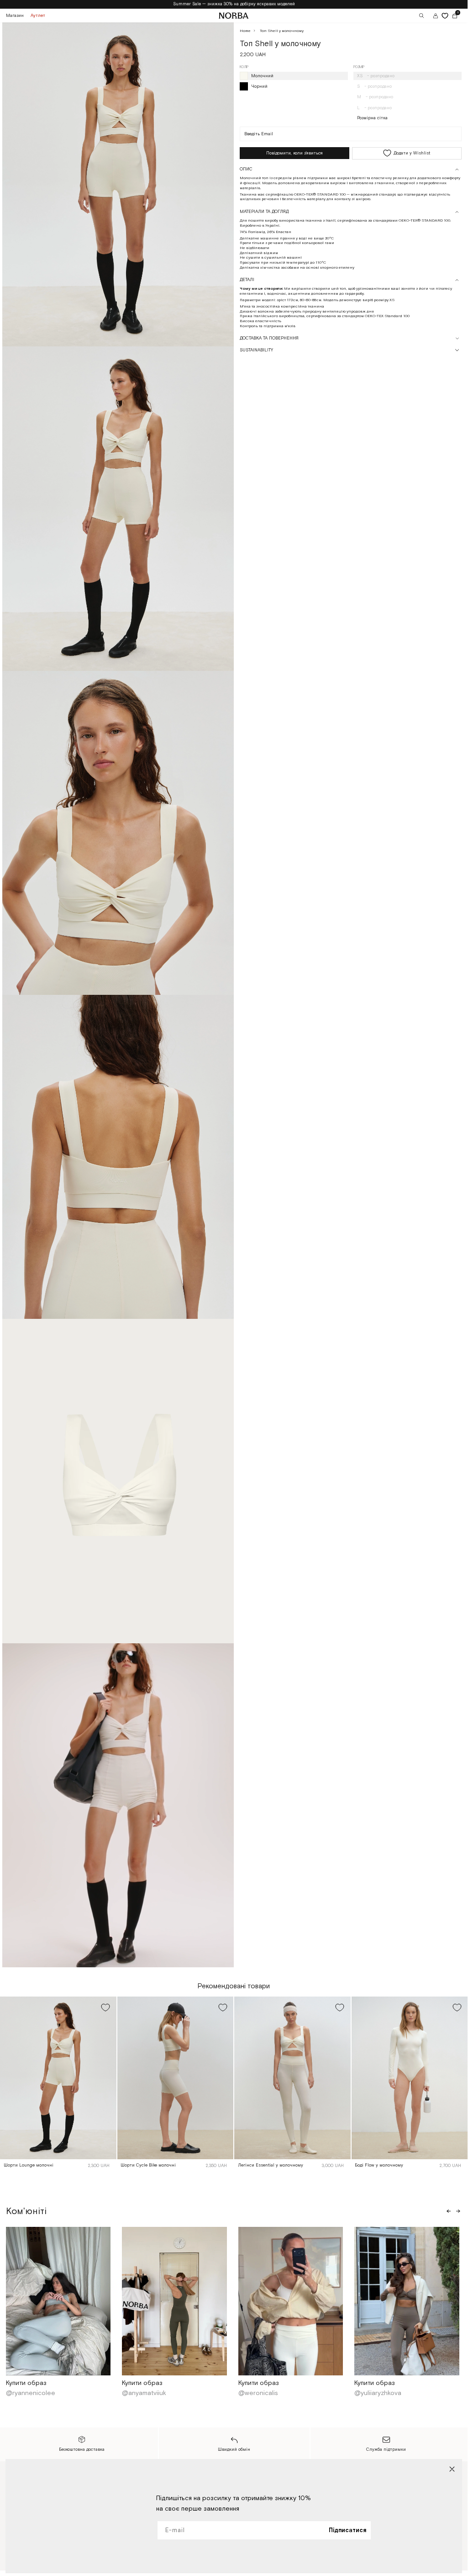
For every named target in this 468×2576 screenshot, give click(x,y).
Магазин (15, 16)
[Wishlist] (445, 16)
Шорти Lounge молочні (29, 2165)
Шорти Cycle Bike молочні (148, 2165)
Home (245, 31)
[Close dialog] (452, 2469)
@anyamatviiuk (145, 2393)
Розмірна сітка (372, 118)
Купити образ (26, 2383)
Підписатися (347, 2531)
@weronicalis (259, 2393)
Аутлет (38, 16)
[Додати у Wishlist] (105, 2008)
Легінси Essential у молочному (271, 2165)
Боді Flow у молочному (379, 2165)
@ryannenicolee (32, 2393)
